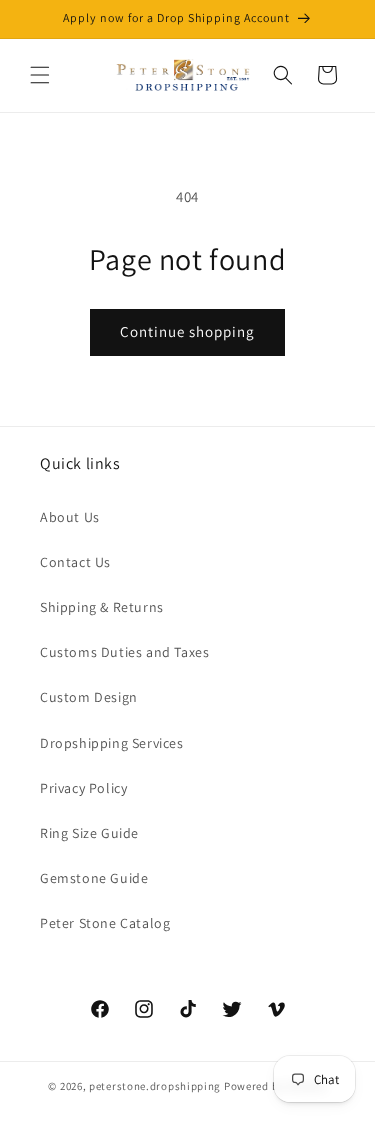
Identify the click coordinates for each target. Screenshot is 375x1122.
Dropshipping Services (112, 743)
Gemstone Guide (94, 878)
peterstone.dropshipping (155, 1086)
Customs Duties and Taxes (124, 652)
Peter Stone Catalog (105, 923)
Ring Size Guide (89, 833)
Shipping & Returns (102, 607)
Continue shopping (187, 331)
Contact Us (75, 562)
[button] (40, 75)
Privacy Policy (83, 788)
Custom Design (89, 697)
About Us (70, 517)
